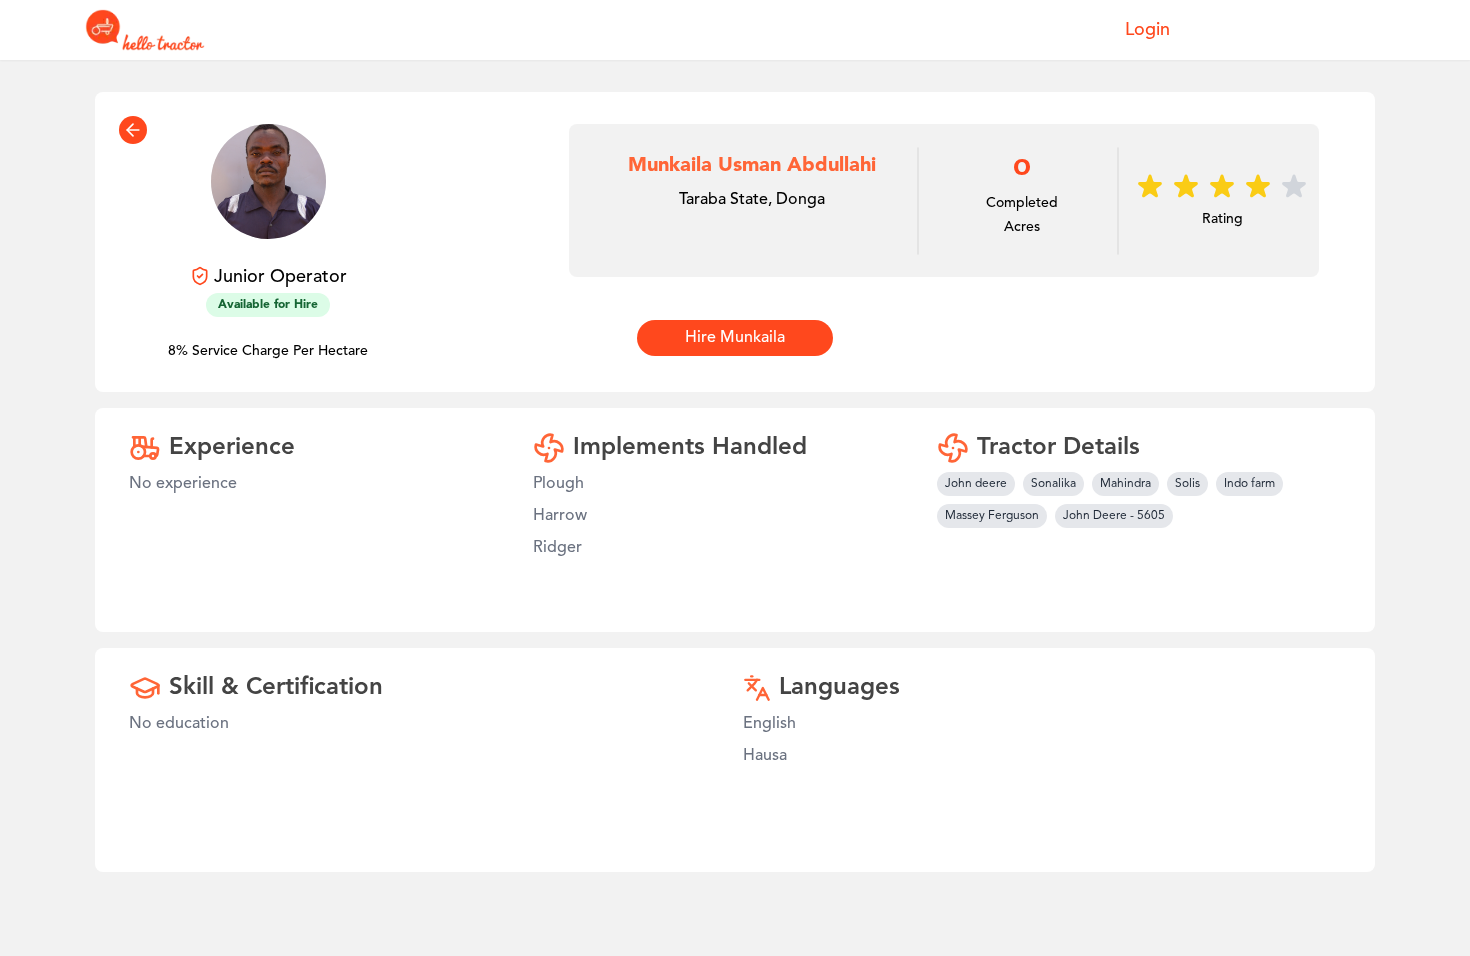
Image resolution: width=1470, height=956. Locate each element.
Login (1147, 30)
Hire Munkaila (735, 338)
